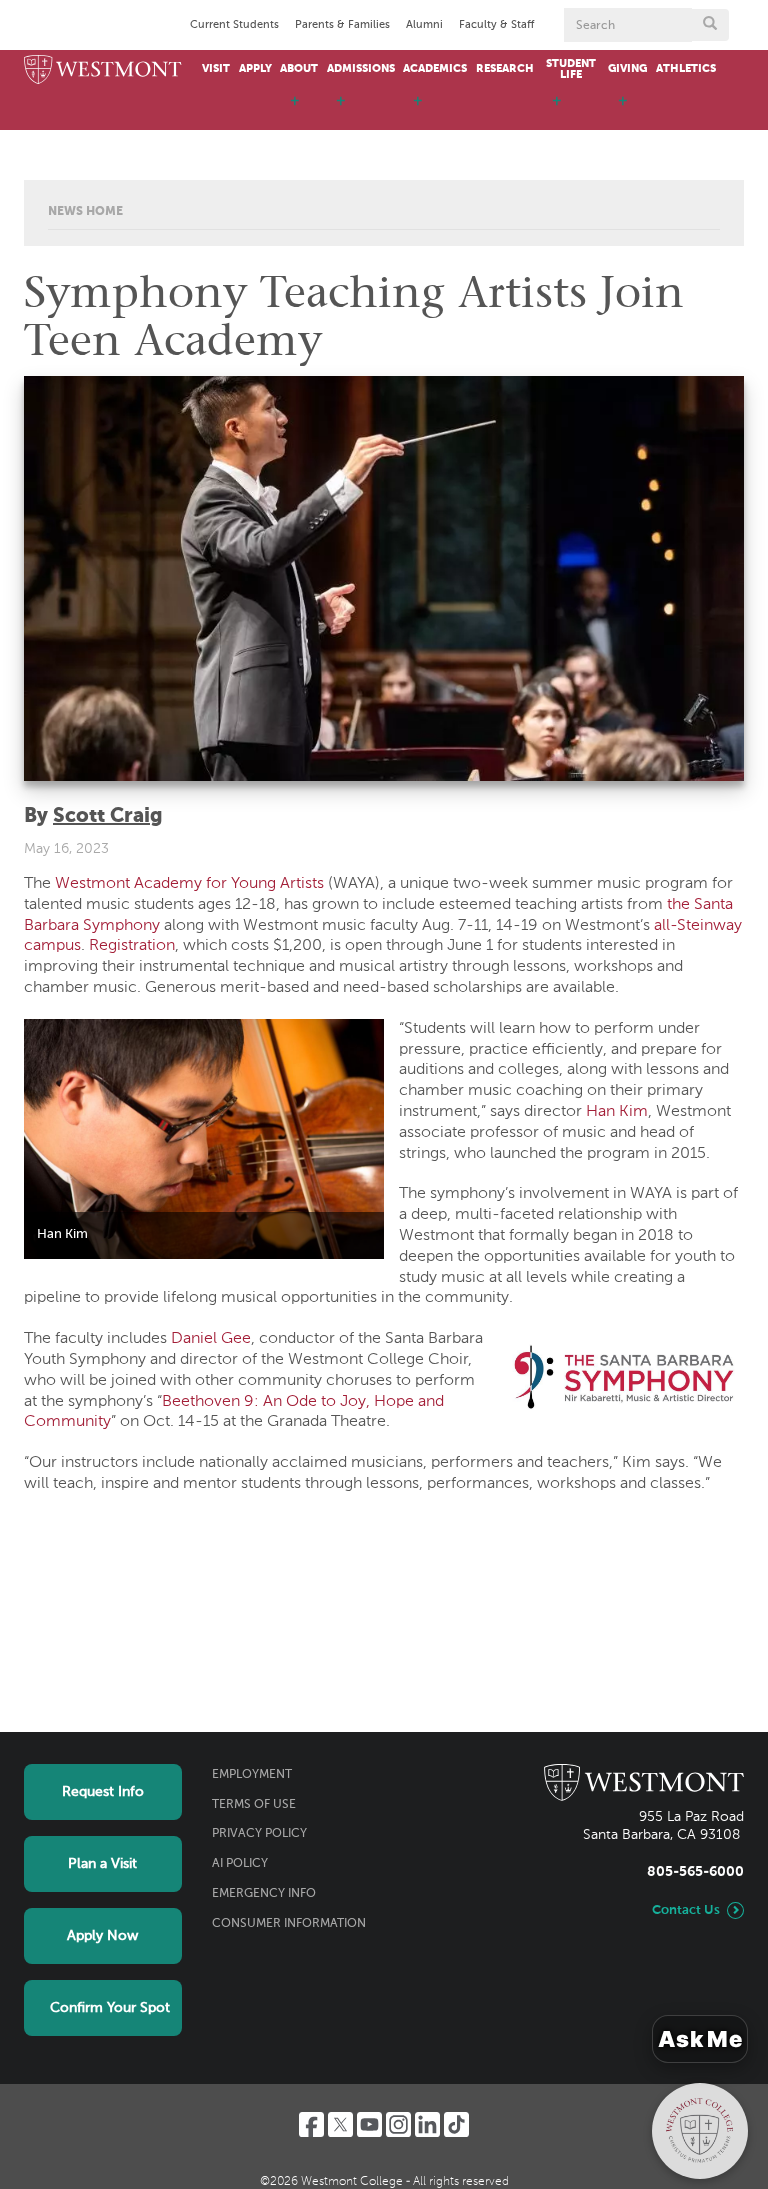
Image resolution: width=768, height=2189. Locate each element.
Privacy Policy (259, 1834)
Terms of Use (254, 1805)
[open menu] (295, 110)
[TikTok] (456, 2124)
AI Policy (240, 1864)
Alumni (424, 25)
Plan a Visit (102, 1864)
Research (505, 69)
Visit (216, 69)
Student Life (571, 69)
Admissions (361, 69)
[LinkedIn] (427, 2124)
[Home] (103, 70)
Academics (435, 69)
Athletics (686, 69)
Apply (255, 69)
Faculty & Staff (496, 25)
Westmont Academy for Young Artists (189, 884)
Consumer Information (289, 1924)
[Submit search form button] (710, 25)
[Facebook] (311, 2124)
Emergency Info (264, 1894)
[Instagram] (398, 2124)
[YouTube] (369, 2124)
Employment (252, 1775)
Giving (627, 69)
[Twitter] (340, 2124)
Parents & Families (342, 25)
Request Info (103, 1792)
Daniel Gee (211, 1339)
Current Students (234, 25)
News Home (85, 212)
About (299, 69)
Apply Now (102, 1936)
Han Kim (617, 1112)
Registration (132, 946)
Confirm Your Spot (110, 2008)
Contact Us (686, 1910)
